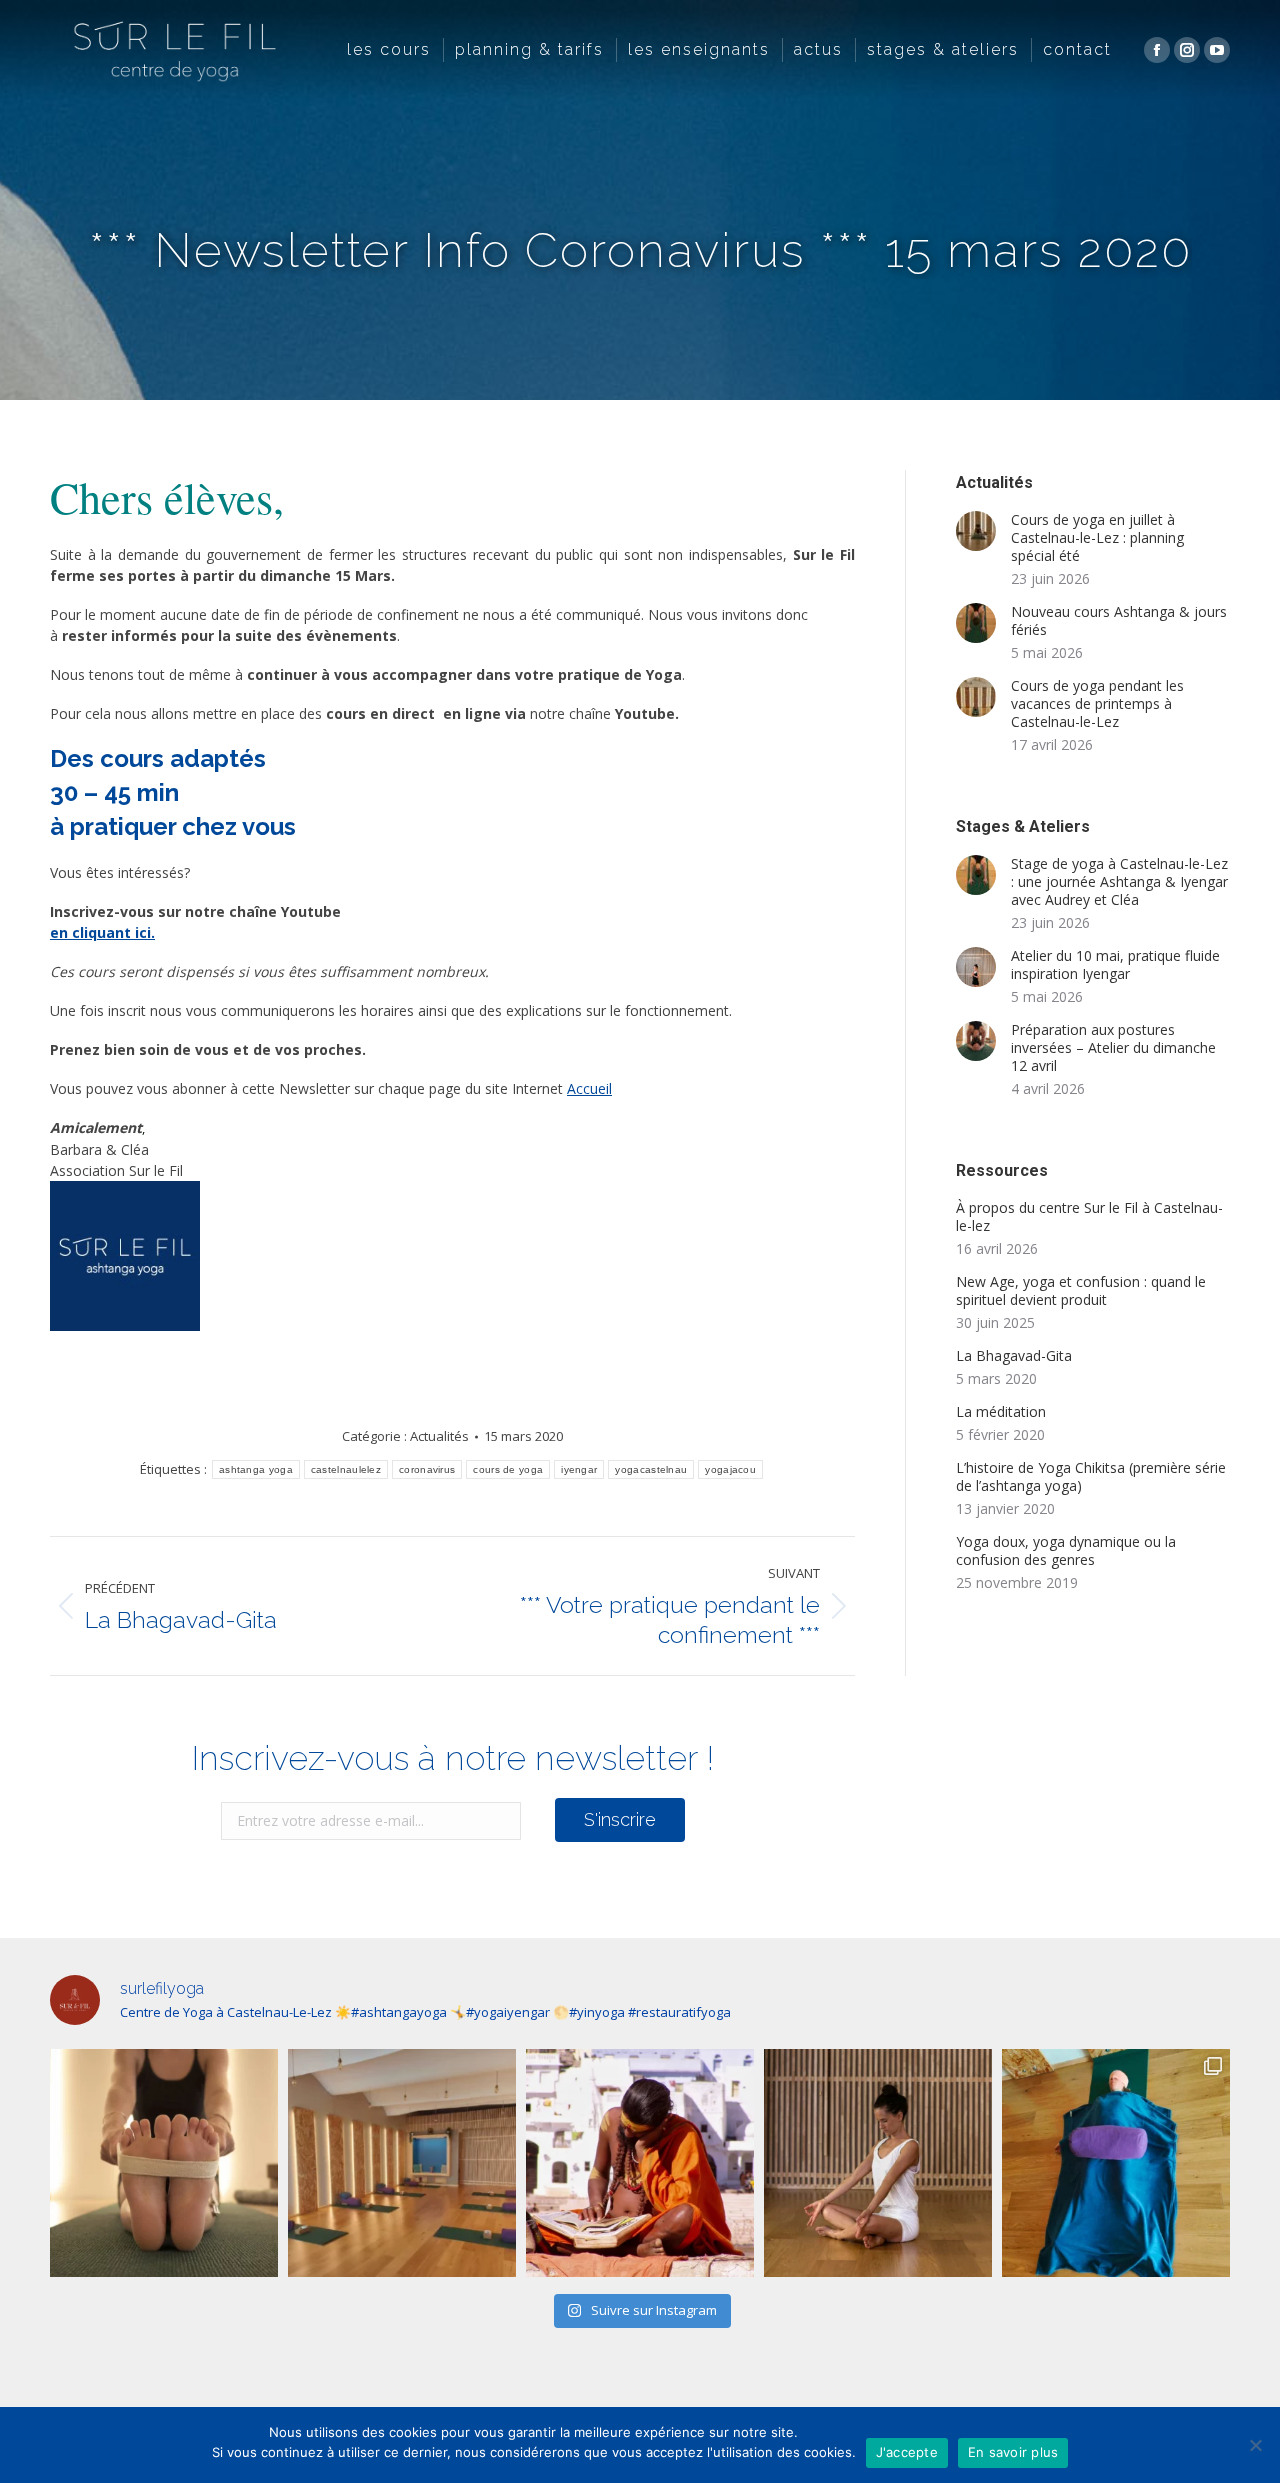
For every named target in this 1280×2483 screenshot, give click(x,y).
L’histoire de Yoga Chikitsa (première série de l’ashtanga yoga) (1091, 1477)
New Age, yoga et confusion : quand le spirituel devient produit (1081, 1291)
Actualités (439, 1436)
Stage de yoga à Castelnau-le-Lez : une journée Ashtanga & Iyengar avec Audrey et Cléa (1119, 882)
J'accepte (907, 2452)
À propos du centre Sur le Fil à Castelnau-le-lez (1089, 1217)
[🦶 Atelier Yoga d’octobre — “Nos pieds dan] (164, 2163)
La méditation (1001, 1412)
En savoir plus (1013, 2452)
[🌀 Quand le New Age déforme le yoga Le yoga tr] (640, 2163)
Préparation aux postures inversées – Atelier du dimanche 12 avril (1113, 1048)
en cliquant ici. (102, 932)
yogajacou (730, 1469)
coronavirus (427, 1469)
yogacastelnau (651, 1469)
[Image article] (976, 531)
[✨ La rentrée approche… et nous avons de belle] (402, 2163)
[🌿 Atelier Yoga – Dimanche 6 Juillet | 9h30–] (878, 2163)
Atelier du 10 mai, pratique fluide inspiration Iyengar (1115, 965)
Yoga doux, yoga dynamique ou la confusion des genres (1066, 1551)
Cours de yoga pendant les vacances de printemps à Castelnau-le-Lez (1097, 704)
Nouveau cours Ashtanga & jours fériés (1119, 621)
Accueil (589, 1088)
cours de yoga (508, 1469)
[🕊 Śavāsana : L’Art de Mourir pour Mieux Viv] (1116, 2163)
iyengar (579, 1469)
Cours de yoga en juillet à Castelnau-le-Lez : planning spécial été (1097, 538)
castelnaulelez (346, 1469)
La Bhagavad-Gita (1014, 1356)
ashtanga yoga (256, 1469)
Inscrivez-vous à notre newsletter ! (453, 1758)
